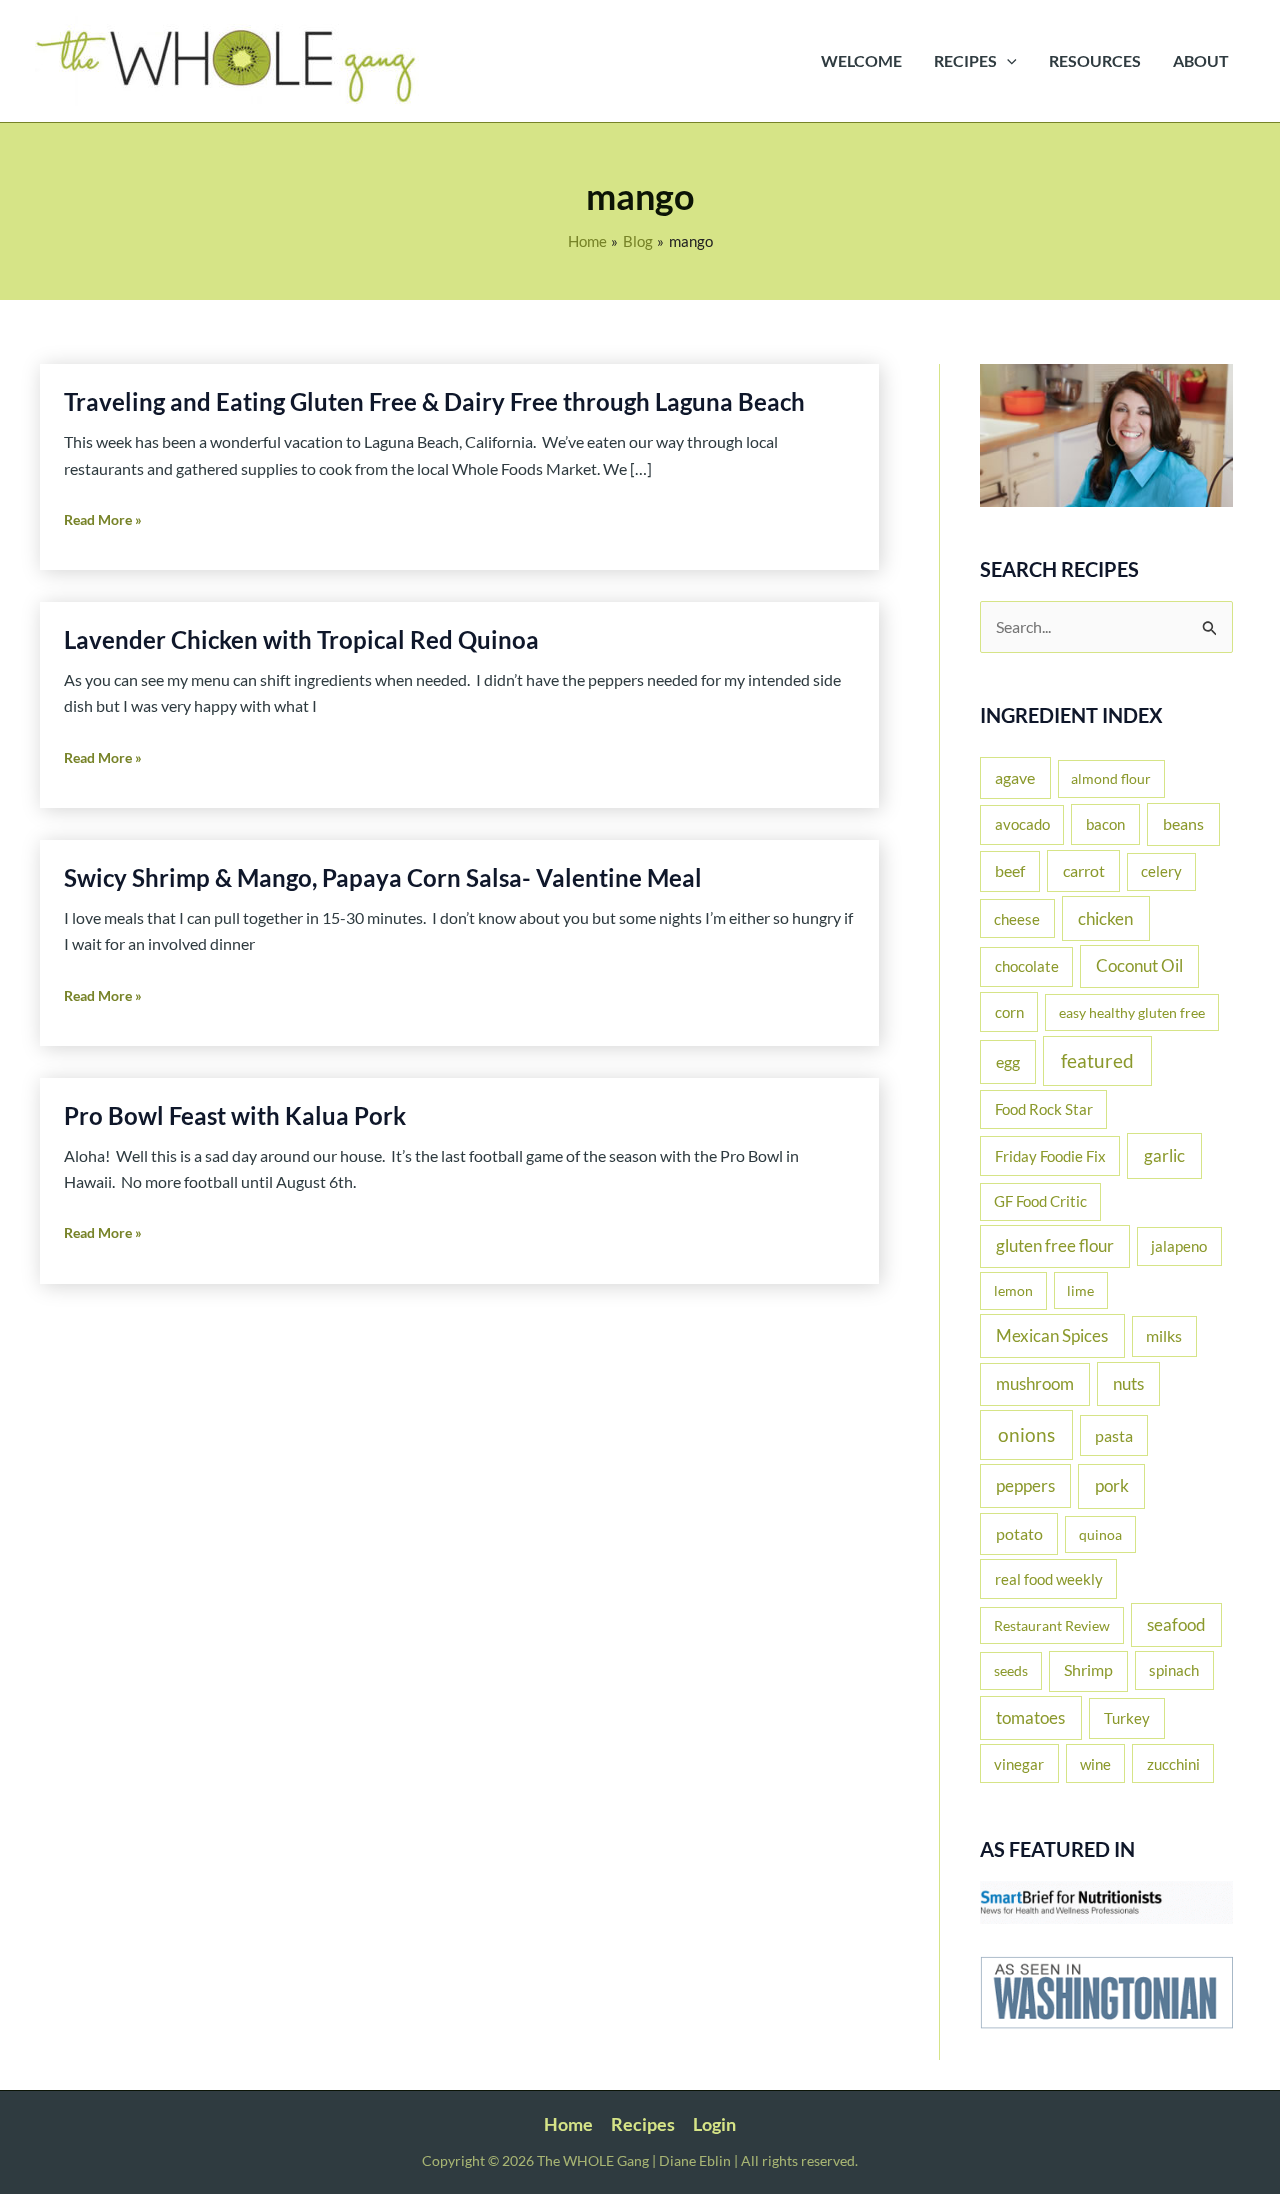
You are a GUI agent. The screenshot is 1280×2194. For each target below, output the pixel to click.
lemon (1013, 1290)
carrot (1084, 870)
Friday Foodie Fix (1050, 1156)
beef (1010, 871)
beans (1183, 823)
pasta (1114, 1435)
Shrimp (1088, 1670)
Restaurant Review (1052, 1625)
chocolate (1027, 966)
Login (714, 2124)
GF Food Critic (1040, 1201)
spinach (1174, 1670)
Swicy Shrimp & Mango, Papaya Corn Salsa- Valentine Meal (383, 877)
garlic (1164, 1155)
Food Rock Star (1044, 1109)
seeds (1011, 1670)
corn (1009, 1012)
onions (1026, 1434)
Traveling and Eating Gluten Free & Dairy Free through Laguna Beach (434, 401)
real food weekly (1049, 1579)
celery (1161, 871)
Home (568, 2124)
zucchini (1173, 1764)
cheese (1017, 919)
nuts (1128, 1383)
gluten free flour (1055, 1246)
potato (1019, 1533)
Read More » (103, 521)
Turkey (1127, 1718)
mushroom (1035, 1384)
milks (1164, 1336)
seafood (1176, 1624)
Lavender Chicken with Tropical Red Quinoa (301, 639)
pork (1112, 1485)
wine (1095, 1764)
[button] (1007, 61)
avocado (1022, 824)
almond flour (1111, 778)
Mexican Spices (1052, 1335)
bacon (1105, 824)
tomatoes (1030, 1717)
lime (1080, 1290)
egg (1008, 1062)
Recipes (643, 2124)
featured (1097, 1060)
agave (1015, 777)
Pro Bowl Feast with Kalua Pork (235, 1115)
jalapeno (1179, 1246)
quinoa (1100, 1534)
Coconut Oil (1139, 966)
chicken (1105, 918)
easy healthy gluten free (1132, 1012)
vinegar (1019, 1764)
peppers (1025, 1485)
